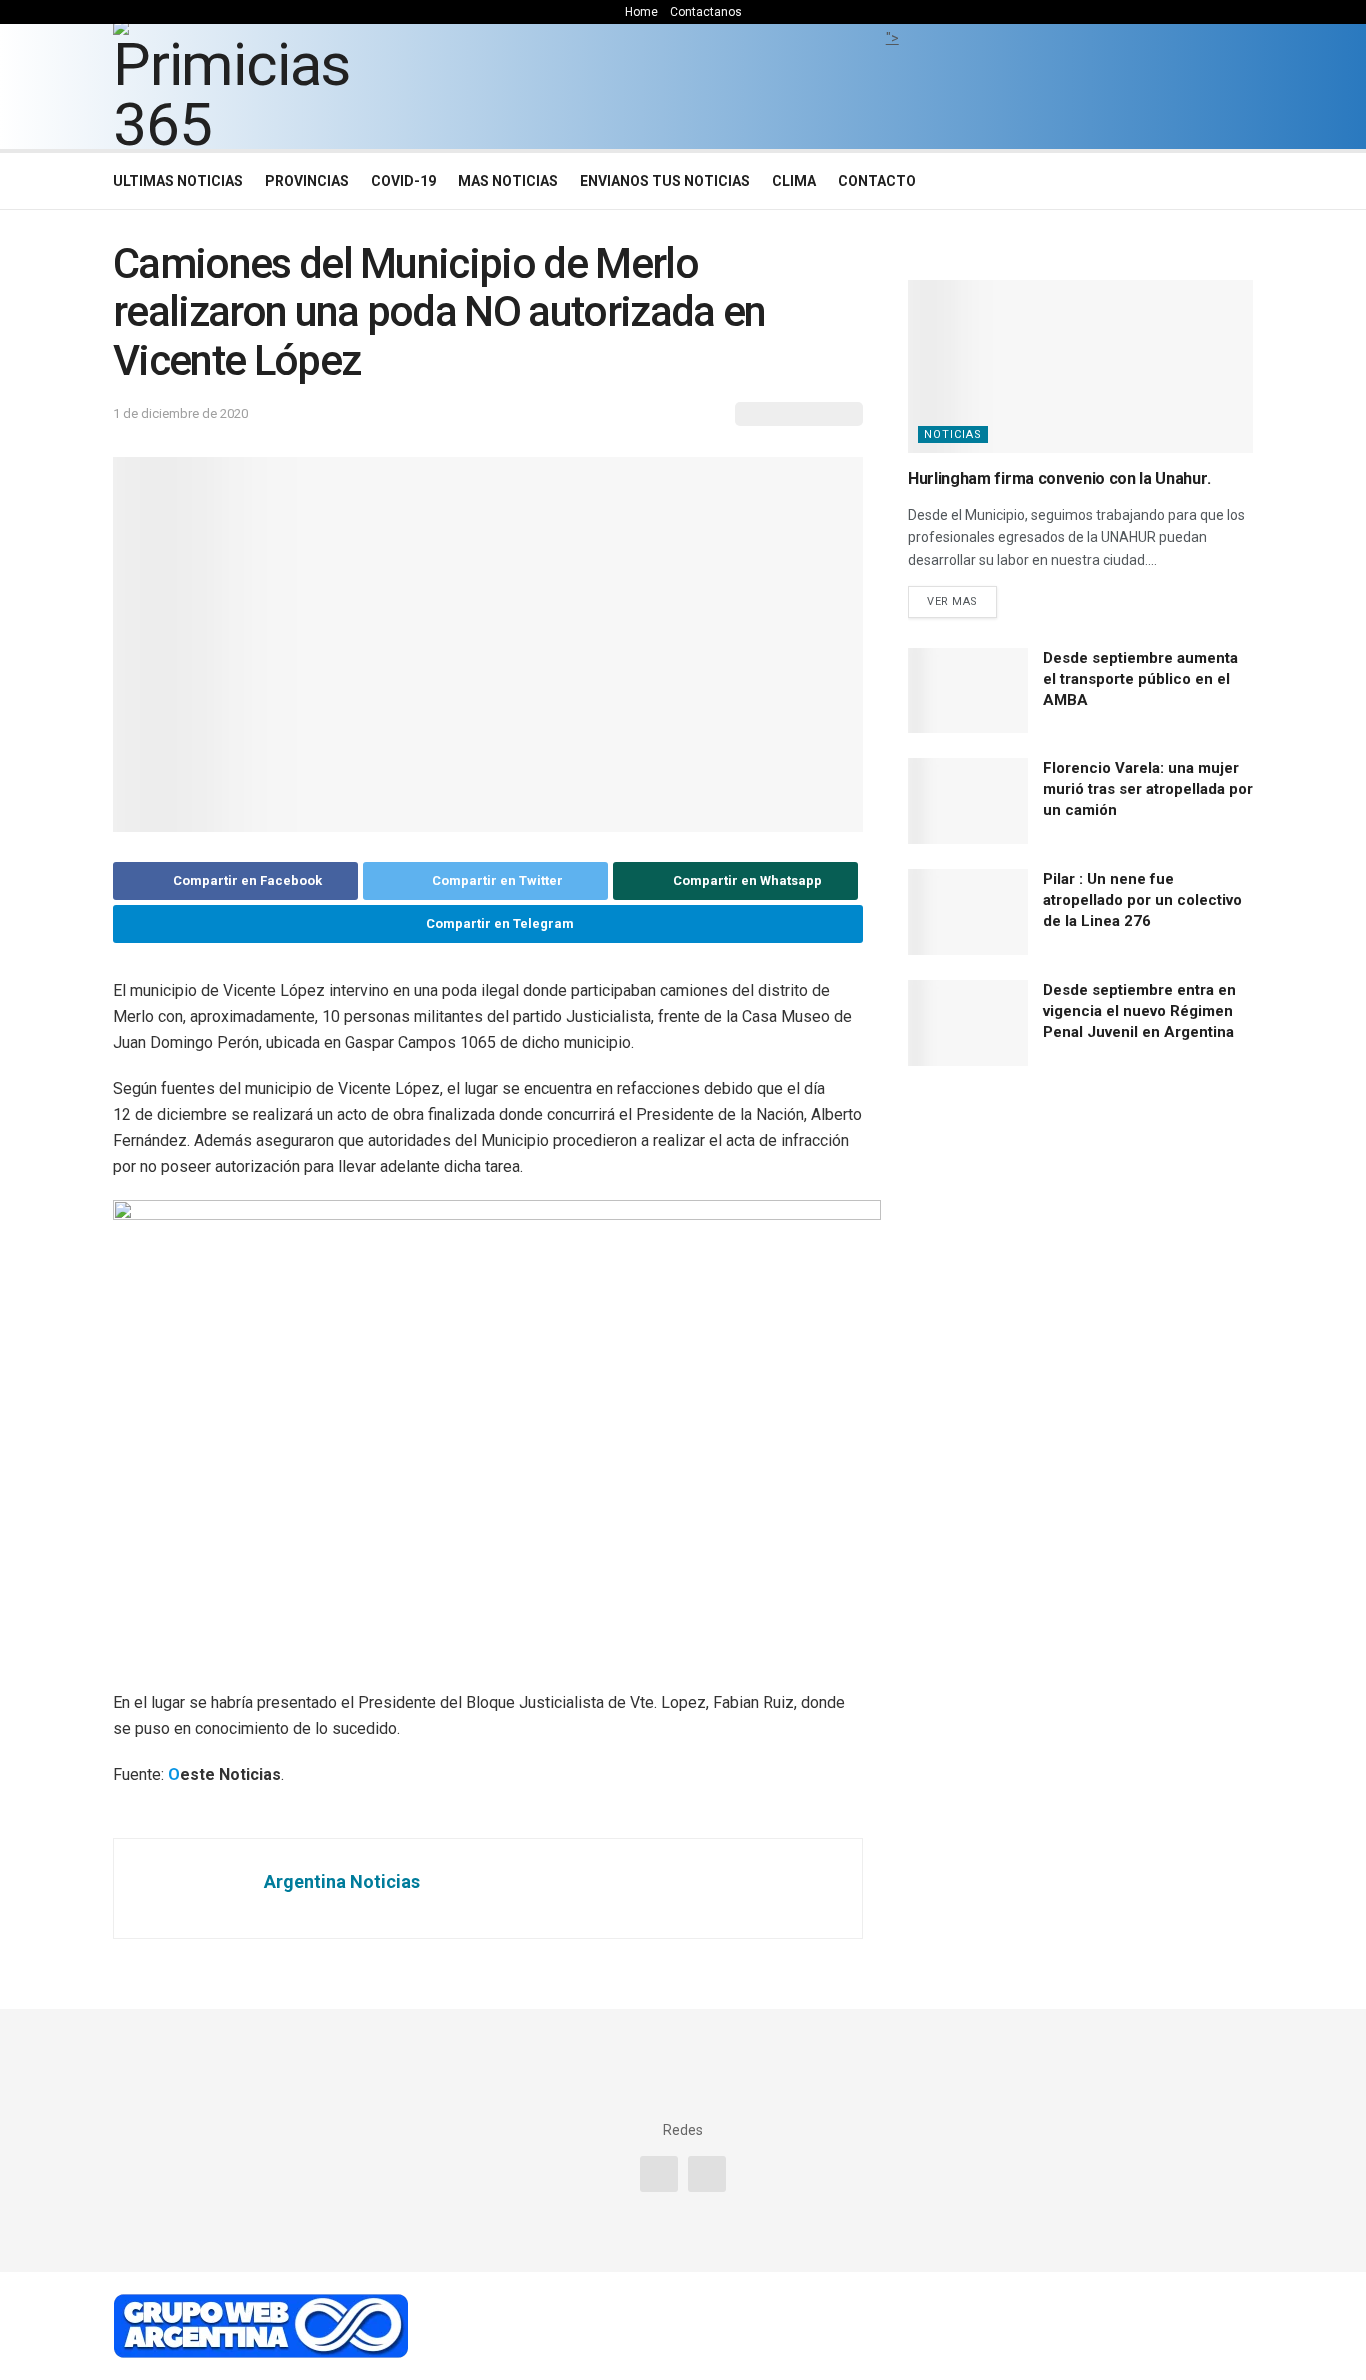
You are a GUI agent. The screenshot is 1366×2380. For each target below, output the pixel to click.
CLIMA (794, 181)
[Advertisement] (892, 95)
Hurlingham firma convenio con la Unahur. (1059, 478)
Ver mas (952, 601)
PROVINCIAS (307, 181)
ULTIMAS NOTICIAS (178, 181)
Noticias (953, 434)
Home (641, 12)
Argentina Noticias (342, 1881)
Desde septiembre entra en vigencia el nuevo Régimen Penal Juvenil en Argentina (1139, 1011)
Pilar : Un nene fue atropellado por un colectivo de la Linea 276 (1142, 900)
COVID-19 (403, 181)
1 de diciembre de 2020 (180, 413)
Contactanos (706, 12)
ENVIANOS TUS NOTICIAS (665, 181)
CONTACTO (877, 181)
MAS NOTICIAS (508, 181)
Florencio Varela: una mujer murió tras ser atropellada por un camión (1148, 789)
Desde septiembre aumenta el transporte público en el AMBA (1140, 679)
